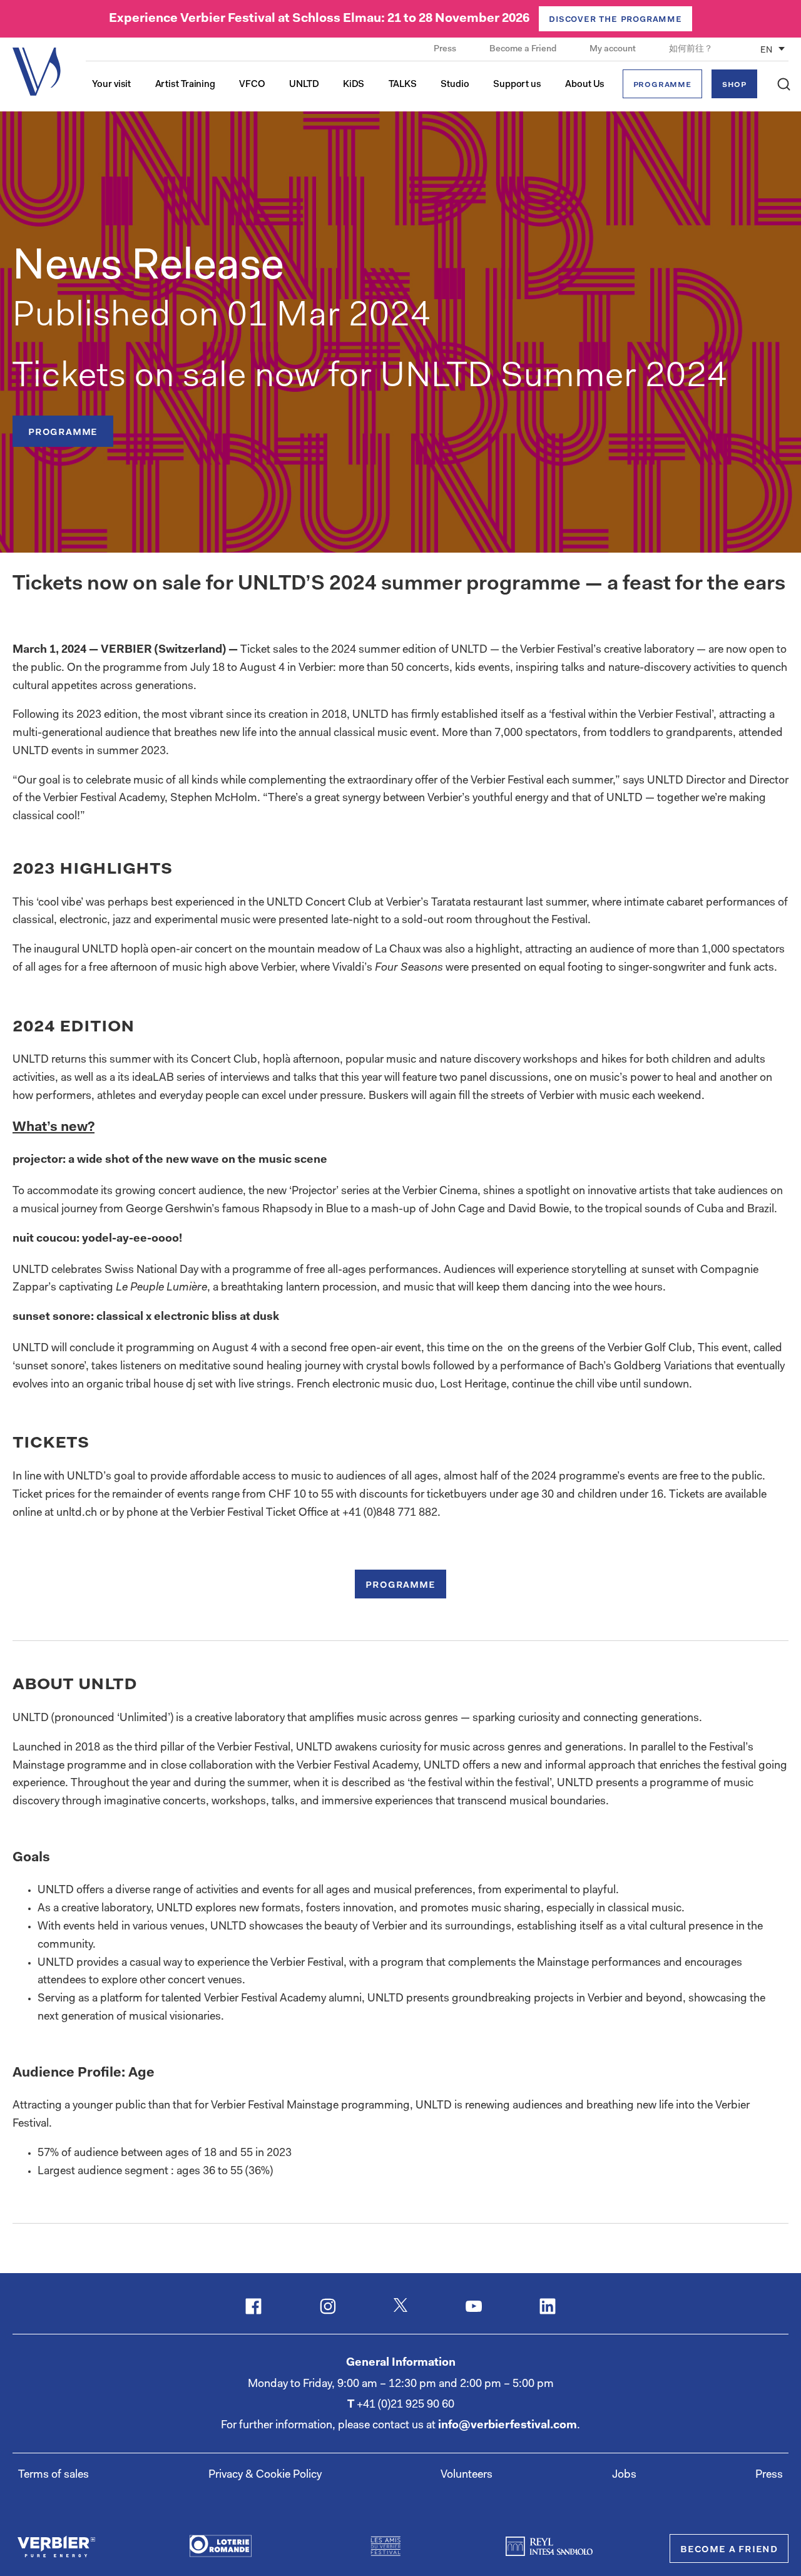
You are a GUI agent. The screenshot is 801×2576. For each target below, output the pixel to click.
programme (63, 432)
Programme (662, 85)
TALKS (403, 85)
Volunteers (467, 2475)
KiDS (354, 85)
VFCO (252, 85)
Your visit (111, 85)
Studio (455, 85)
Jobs (624, 2475)
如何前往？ (691, 49)
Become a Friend (524, 49)
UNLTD (304, 85)
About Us (585, 85)
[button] (784, 84)
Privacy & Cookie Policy (265, 2475)
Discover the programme (615, 19)
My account (614, 49)
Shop (734, 85)
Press (446, 49)
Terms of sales (54, 2475)
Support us (517, 85)
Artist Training (186, 85)
